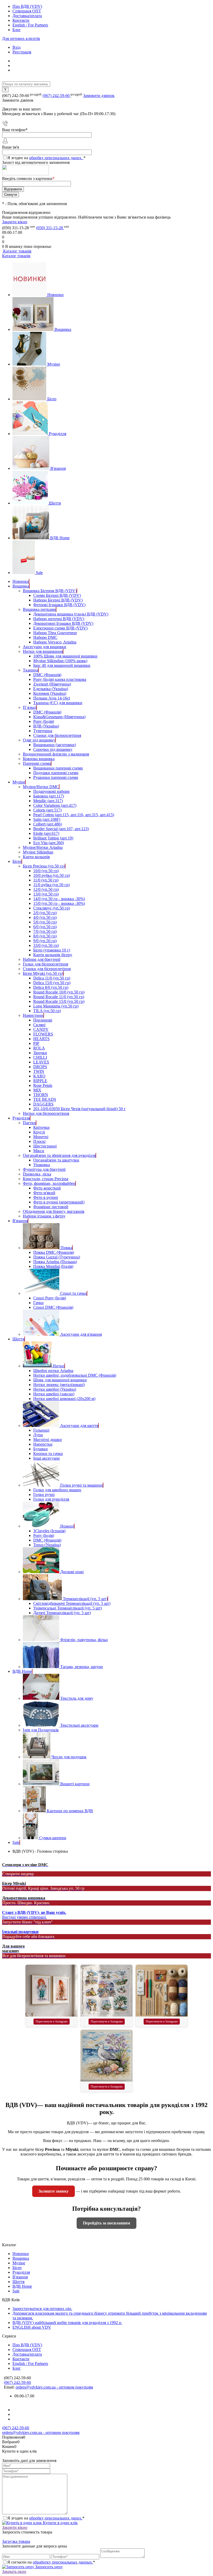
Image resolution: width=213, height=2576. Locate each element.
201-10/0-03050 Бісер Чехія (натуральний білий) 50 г (79, 1109)
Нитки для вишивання (43, 651)
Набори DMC (45, 637)
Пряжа (66, 1248)
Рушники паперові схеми (56, 777)
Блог (17, 30)
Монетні (41, 1137)
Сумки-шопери (53, 1838)
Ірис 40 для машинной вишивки (62, 665)
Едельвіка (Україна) (51, 689)
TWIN (39, 1071)
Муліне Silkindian (38, 852)
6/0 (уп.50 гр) (45, 927)
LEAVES (41, 1062)
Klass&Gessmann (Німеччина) (59, 717)
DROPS (40, 1067)
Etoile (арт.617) (46, 833)
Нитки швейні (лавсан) (54, 1394)
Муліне (54, 364)
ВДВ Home (60, 538)
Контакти (21, 20)
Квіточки (41, 1127)
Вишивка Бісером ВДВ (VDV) (50, 591)
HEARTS (41, 1039)
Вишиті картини (75, 1784)
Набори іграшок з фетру (44, 1216)
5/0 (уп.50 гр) (45, 922)
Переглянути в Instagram (52, 2021)
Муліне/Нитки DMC (41, 787)
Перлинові (43, 1020)
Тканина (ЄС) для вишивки (58, 703)
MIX (37, 1090)
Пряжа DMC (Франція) (54, 1252)
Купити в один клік (60, 2523)
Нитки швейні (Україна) (55, 1389)
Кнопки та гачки (48, 1454)
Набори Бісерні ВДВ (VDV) (58, 600)
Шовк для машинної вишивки (60, 1380)
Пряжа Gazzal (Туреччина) (57, 1257)
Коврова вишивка (39, 759)
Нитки (59, 1366)
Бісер (52, 399)
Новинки (55, 295)
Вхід (16, 47)
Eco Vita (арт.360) (49, 843)
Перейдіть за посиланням (106, 2223)
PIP (36, 1043)
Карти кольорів (36, 857)
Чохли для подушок (69, 1757)
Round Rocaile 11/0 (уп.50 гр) (59, 997)
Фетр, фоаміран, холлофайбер (49, 1183)
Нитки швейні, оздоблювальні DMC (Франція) (75, 1375)
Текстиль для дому (77, 1698)
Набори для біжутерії (42, 959)
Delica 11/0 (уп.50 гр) (52, 978)
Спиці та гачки (74, 1293)
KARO (39, 1076)
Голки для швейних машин (57, 1490)
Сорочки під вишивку (53, 749)
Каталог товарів (17, 251)
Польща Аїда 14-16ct (52, 698)
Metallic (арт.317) (48, 801)
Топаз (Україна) (47, 1545)
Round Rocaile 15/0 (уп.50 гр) (59, 1001)
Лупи (38, 1435)
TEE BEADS (45, 1099)
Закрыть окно (14, 2571)
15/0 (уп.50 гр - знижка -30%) (59, 903)
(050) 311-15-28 (50, 228)
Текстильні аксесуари (79, 1725)
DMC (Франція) (47, 675)
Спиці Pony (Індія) (50, 1298)
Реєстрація (22, 52)
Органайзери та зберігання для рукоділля (59, 1155)
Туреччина (43, 731)
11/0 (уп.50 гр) (46, 880)
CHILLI (40, 1057)
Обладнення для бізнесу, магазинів (54, 1211)
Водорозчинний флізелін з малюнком (56, 754)
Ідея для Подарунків (41, 1730)
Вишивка (63, 329)
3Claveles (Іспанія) (49, 1531)
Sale (39, 573)
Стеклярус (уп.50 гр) (52, 908)
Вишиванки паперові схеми (58, 768)
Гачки (38, 1303)
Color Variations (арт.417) (55, 805)
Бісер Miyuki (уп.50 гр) (43, 973)
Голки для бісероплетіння (45, 964)
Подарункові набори (51, 791)
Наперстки (43, 1444)
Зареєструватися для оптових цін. (42, 2309)
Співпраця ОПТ (27, 11)
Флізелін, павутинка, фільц (84, 1640)
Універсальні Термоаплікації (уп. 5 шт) (68, 1608)
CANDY (41, 1029)
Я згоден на (46, 158)
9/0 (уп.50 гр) (45, 941)
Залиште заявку (54, 2191)
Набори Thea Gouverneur (55, 633)
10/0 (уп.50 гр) (46, 871)
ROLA (39, 1048)
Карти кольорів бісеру (53, 955)
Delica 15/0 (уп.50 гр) (52, 983)
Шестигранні (45, 1146)
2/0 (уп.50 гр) (45, 913)
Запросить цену (48, 2567)
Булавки (41, 1449)
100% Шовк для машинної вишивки (65, 656)
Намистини (33, 1015)
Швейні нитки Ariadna (53, 1371)
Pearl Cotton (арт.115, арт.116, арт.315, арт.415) (74, 815)
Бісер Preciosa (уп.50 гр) (44, 866)
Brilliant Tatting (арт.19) (53, 838)
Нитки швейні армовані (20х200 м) (64, 1399)
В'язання (58, 468)
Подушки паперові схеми (56, 773)
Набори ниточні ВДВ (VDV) (59, 619)
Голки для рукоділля (51, 1499)
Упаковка (42, 1165)
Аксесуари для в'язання (81, 1334)
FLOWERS (43, 1034)
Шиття (55, 503)
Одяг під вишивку (39, 740)
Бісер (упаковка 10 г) (52, 950)
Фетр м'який (44, 1193)
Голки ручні (44, 1494)
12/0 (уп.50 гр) (46, 889)
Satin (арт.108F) (47, 819)
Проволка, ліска (37, 1174)
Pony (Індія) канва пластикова (60, 679)
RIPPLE (40, 1081)
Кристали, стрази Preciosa (46, 1179)
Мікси (39, 1151)
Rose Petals (43, 1085)
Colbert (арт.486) (48, 824)
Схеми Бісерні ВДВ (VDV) (57, 595)
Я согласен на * (51, 2562)
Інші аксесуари (46, 1458)
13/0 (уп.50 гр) (46, 894)
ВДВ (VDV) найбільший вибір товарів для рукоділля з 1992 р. (67, 2323)
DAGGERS (43, 1104)
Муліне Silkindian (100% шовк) (60, 661)
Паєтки (29, 1123)
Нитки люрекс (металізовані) (59, 1385)
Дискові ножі (72, 1572)
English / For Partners (30, 25)
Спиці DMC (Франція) (53, 1307)
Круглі (39, 1132)
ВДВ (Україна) (46, 726)
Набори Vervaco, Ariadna (55, 642)
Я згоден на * (46, 2518)
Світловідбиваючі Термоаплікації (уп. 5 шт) (72, 1603)
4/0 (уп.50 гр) (45, 917)
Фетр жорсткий (47, 1188)
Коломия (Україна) (50, 693)
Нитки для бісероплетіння (46, 1113)
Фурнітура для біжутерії (44, 1169)
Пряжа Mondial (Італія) (53, 1266)
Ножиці (67, 1526)
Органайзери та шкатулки (56, 1160)
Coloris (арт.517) (47, 810)
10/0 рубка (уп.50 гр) (52, 875)
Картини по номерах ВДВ (70, 1811)
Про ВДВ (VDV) (27, 6)
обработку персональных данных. (63, 2562)
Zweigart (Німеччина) (52, 684)
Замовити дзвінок (99, 96)
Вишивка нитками (39, 609)
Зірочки (40, 1053)
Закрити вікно (15, 222)
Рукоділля (58, 434)
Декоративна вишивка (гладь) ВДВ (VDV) (71, 614)
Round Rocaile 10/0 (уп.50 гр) (59, 992)
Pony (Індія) (44, 721)
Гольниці (41, 1430)
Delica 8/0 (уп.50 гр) (51, 987)
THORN (41, 1095)
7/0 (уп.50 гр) (45, 931)
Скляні (39, 1025)
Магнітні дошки (48, 1440)
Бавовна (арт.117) (49, 796)
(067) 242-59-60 (57, 96)
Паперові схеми (37, 763)
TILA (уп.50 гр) (47, 1011)
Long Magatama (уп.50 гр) (56, 1006)
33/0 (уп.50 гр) (46, 945)
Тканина (31, 670)
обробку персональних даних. (56, 158)
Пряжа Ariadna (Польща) (55, 1262)
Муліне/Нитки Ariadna (43, 847)
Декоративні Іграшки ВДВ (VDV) (63, 623)
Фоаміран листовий (51, 1207)
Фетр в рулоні (46, 1197)
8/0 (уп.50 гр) (45, 936)
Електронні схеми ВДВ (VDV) (60, 628)
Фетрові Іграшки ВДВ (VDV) (59, 605)
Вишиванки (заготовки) (55, 745)
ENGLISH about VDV (32, 2327)
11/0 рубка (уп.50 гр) (51, 885)
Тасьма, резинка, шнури (82, 1667)
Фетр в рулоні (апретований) (59, 1202)
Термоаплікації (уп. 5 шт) (85, 1599)
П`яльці (30, 707)
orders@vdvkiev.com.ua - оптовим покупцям (54, 2387)
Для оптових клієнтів (21, 38)
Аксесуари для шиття (79, 1426)
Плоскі (39, 1141)
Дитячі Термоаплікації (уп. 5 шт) (62, 1613)
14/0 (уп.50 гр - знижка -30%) (59, 899)
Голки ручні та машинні (82, 1485)
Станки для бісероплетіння (57, 735)
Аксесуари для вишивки (45, 647)
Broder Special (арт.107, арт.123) (61, 829)
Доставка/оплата (27, 16)
